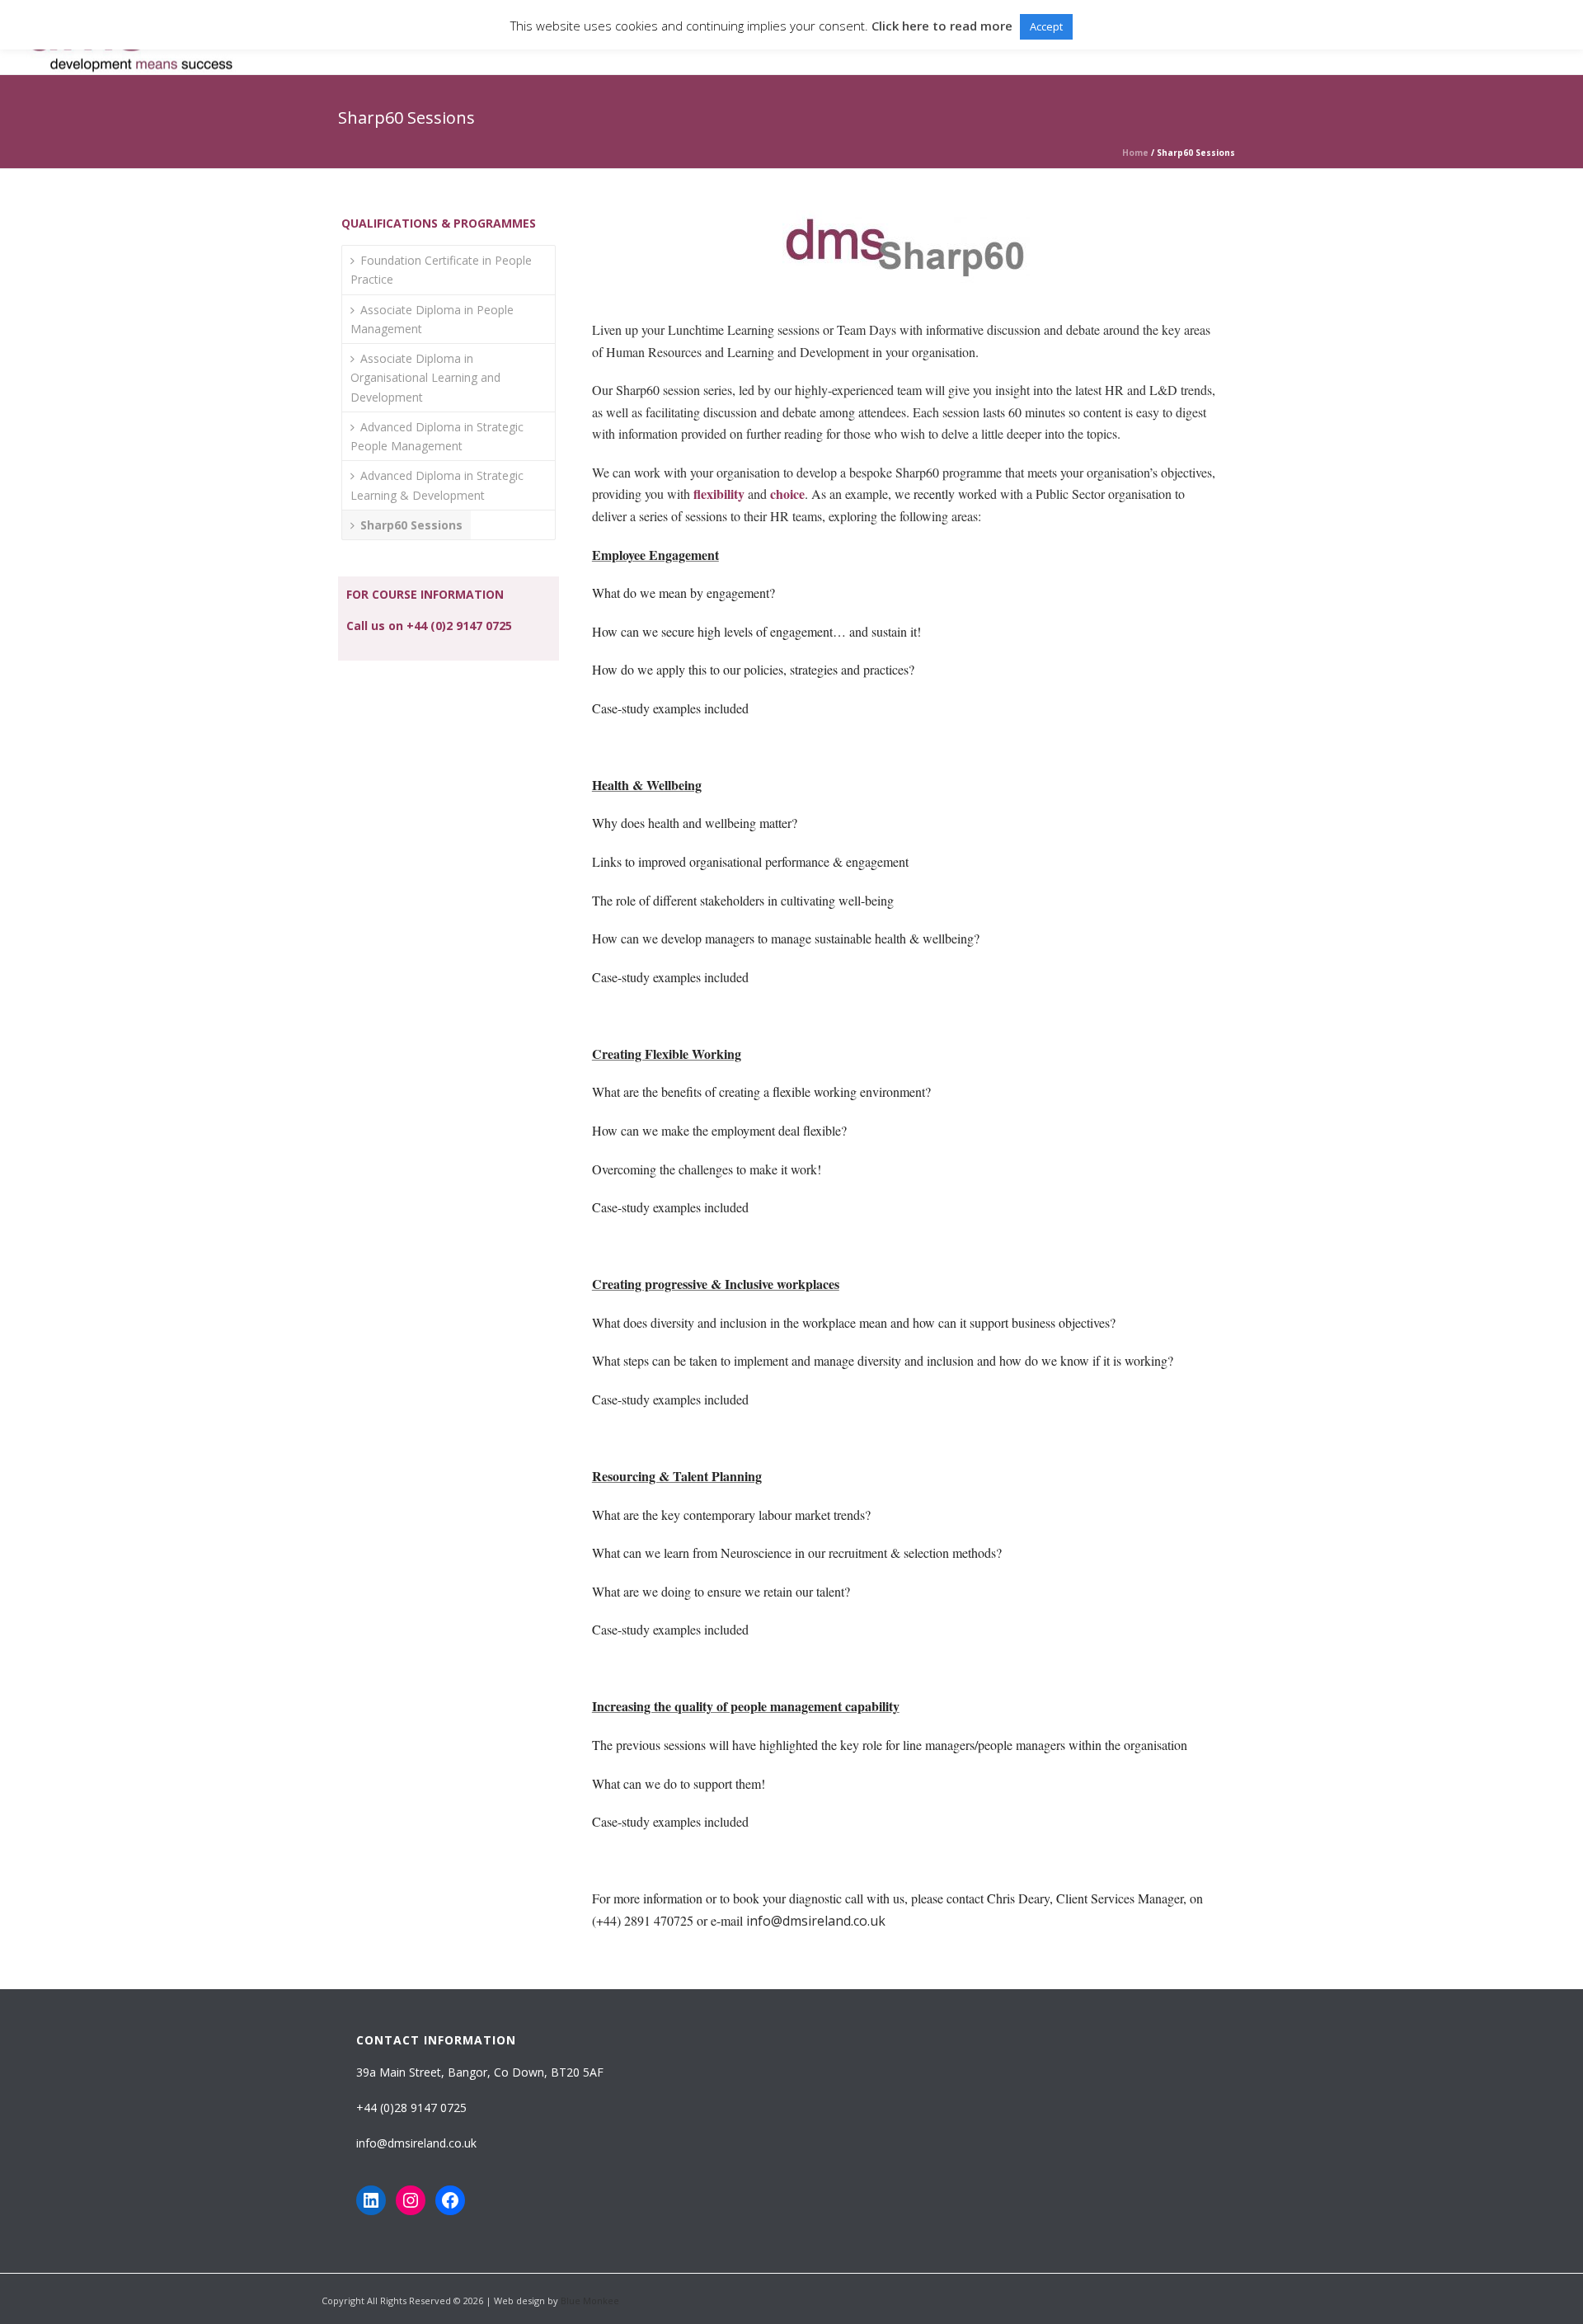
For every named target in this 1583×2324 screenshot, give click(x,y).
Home (1135, 153)
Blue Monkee (590, 2300)
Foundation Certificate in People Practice (441, 270)
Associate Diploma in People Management (432, 319)
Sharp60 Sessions (411, 525)
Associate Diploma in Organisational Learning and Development (425, 377)
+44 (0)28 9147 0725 (411, 2108)
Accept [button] (1046, 26)
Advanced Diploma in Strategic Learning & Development (437, 485)
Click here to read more (942, 26)
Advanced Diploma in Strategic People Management (437, 436)
